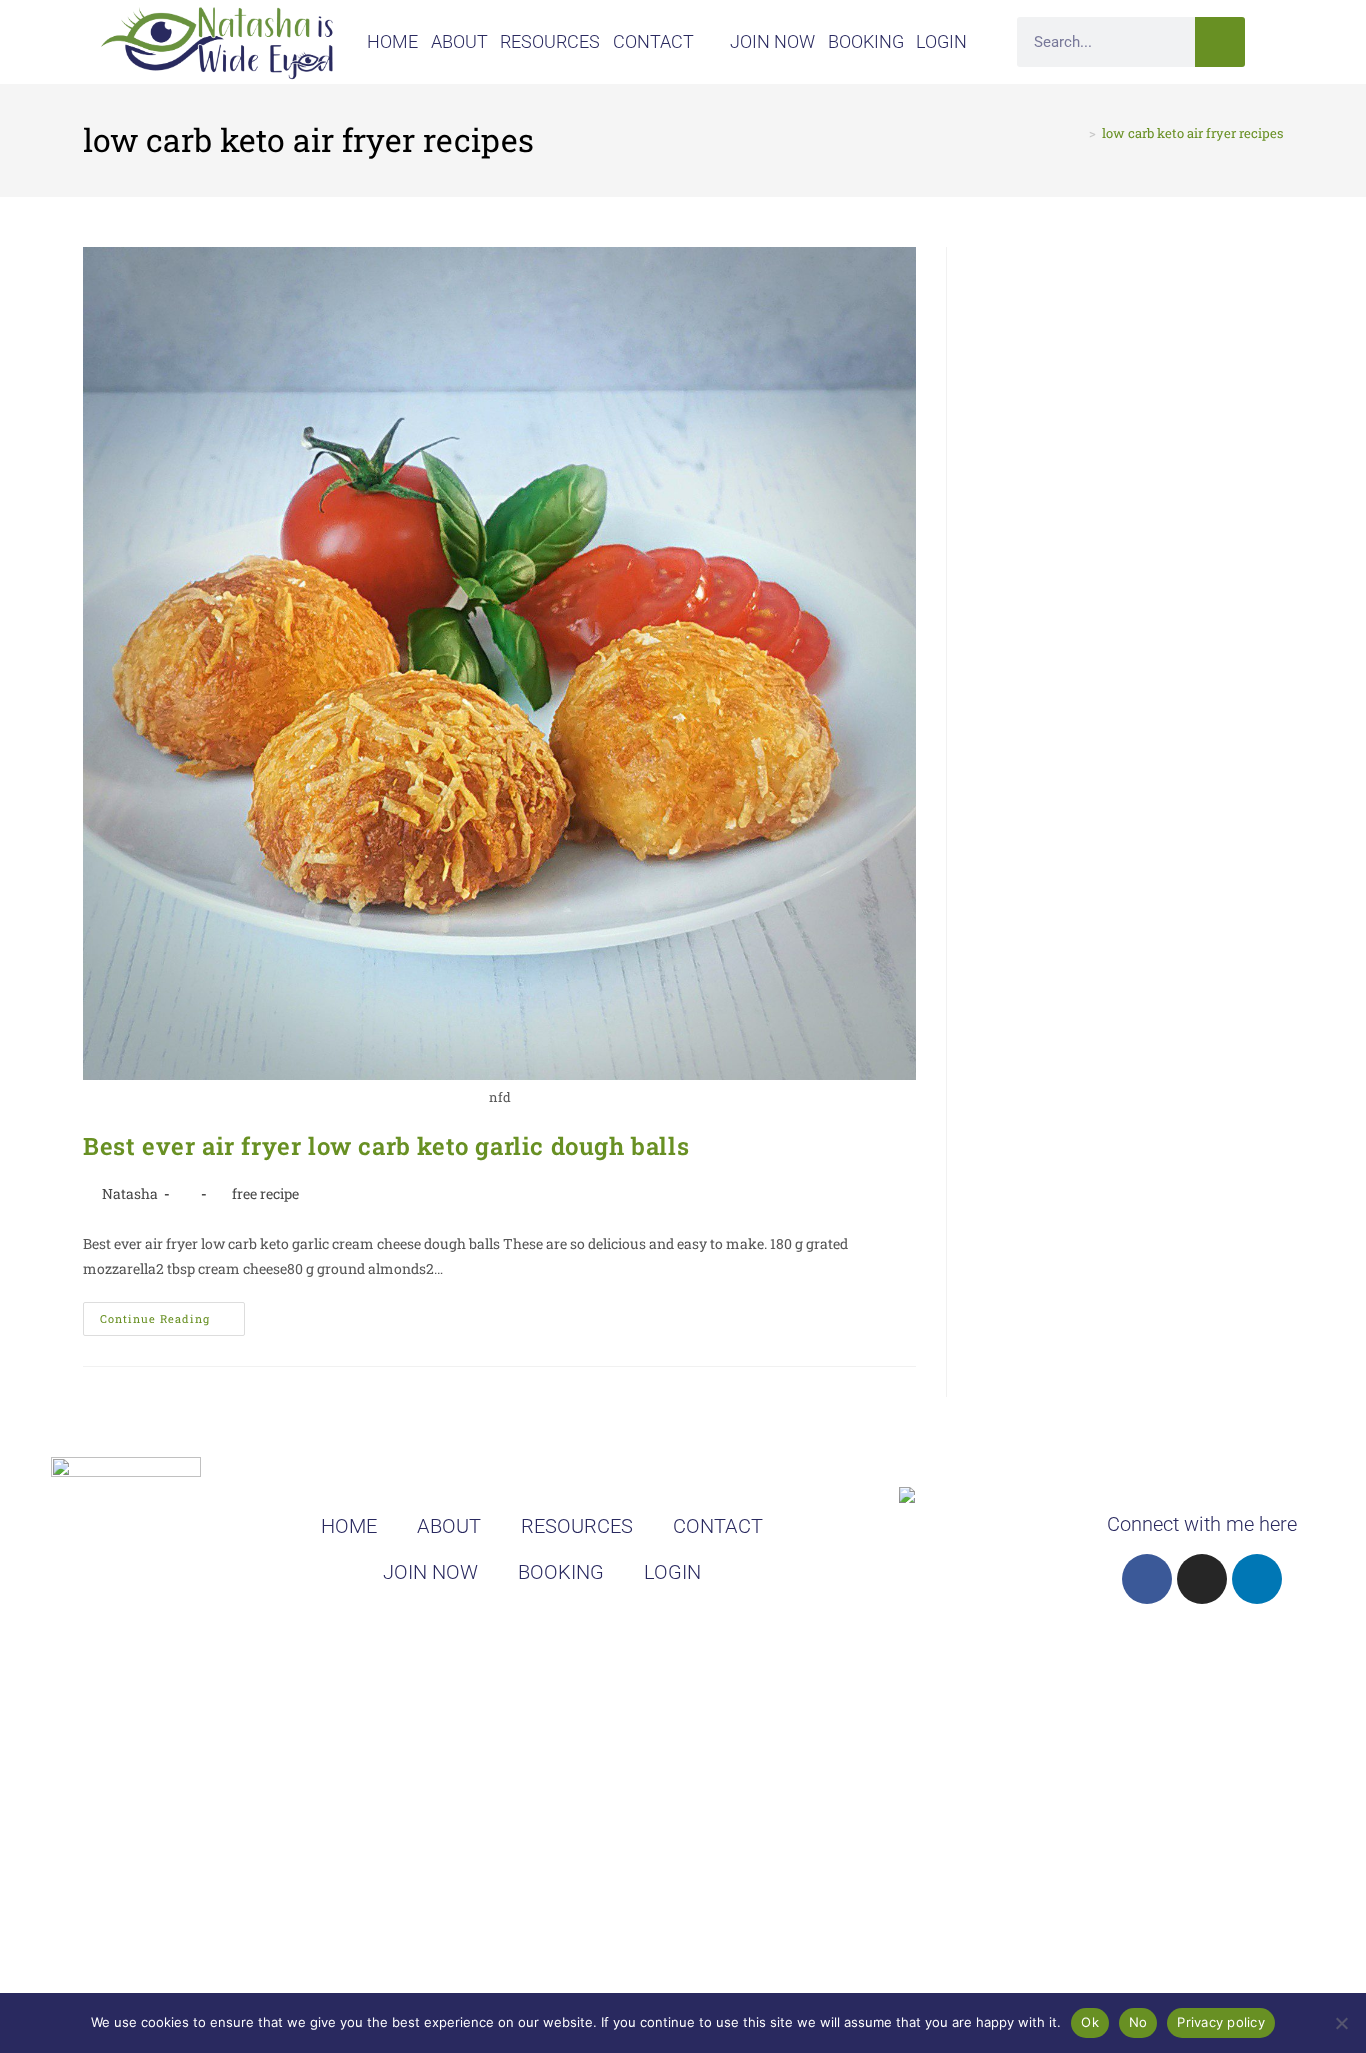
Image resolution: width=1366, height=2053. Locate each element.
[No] (1341, 2023)
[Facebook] (1147, 1579)
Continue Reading (172, 1314)
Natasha (130, 1193)
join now (772, 41)
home (392, 41)
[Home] (1078, 133)
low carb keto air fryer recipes (1192, 133)
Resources (550, 41)
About (459, 41)
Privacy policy (1221, 2022)
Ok (1090, 2022)
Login (941, 41)
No (1138, 2022)
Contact (653, 41)
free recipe (265, 1193)
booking (866, 41)
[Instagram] (1202, 1579)
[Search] (1220, 42)
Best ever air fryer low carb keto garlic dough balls (386, 1146)
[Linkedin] (1257, 1579)
